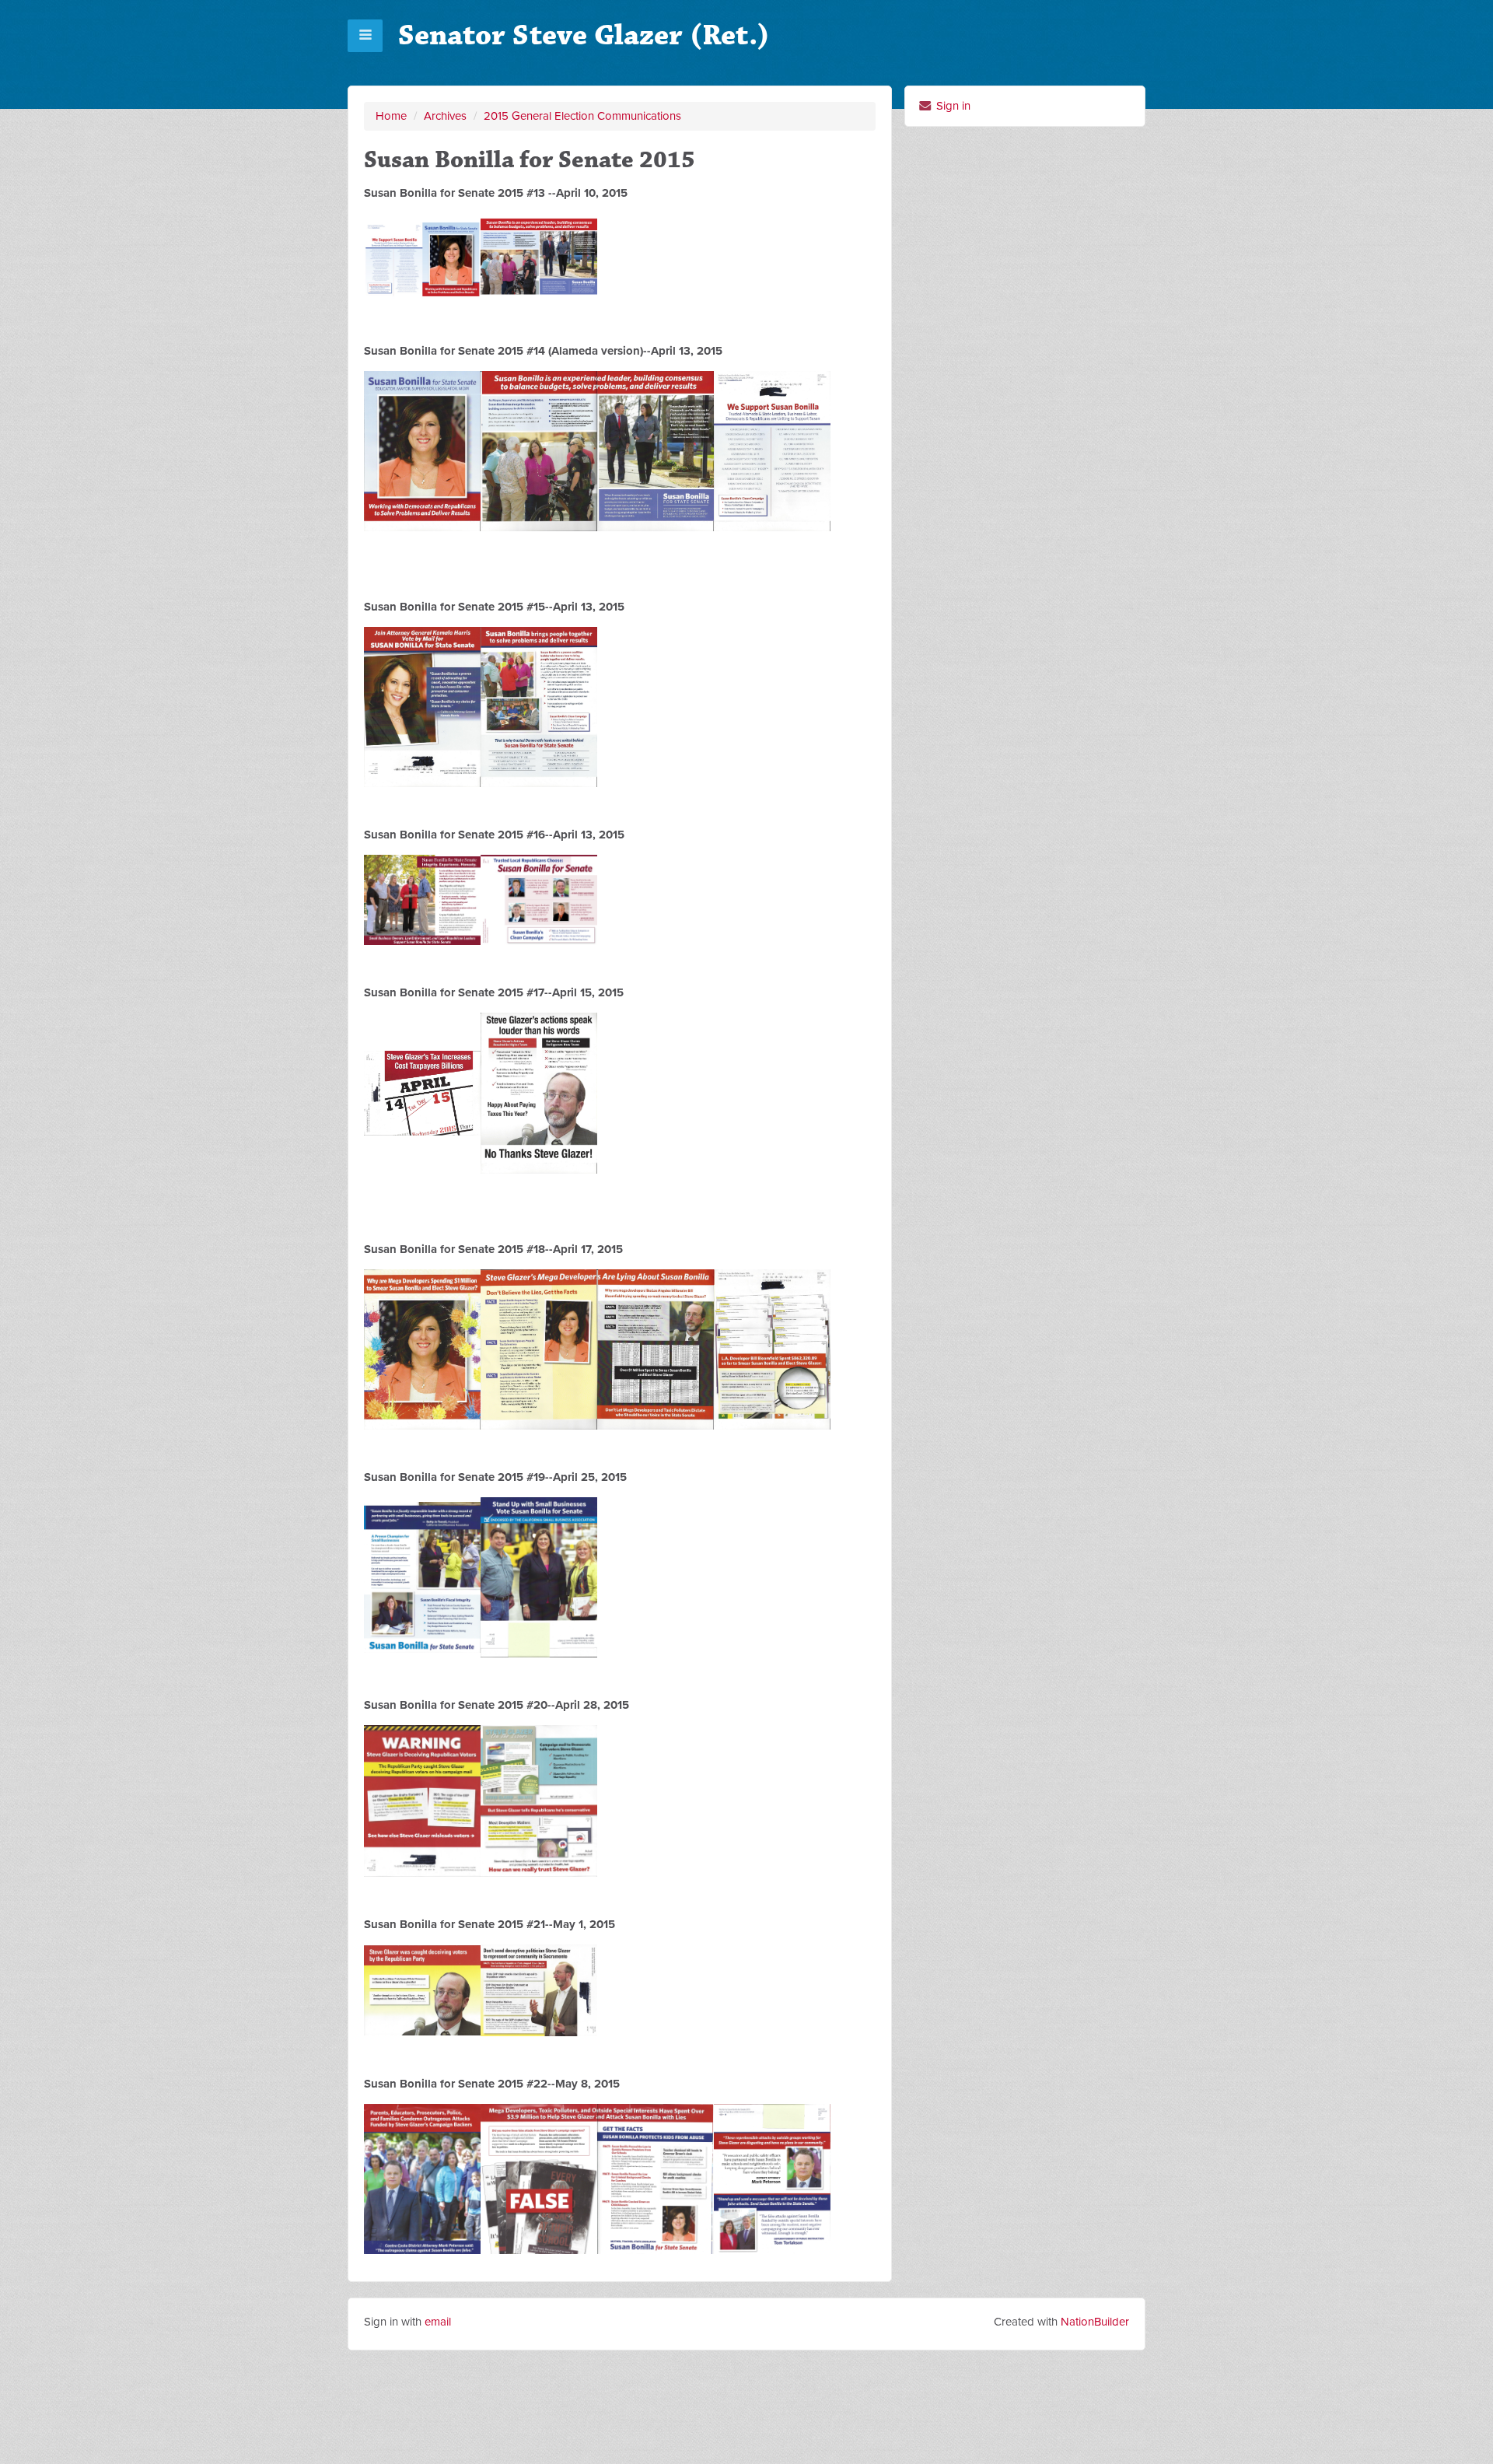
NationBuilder (1095, 2322)
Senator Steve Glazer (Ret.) (584, 35)
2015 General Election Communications (582, 116)
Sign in (952, 106)
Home (391, 116)
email (438, 2322)
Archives (445, 116)
